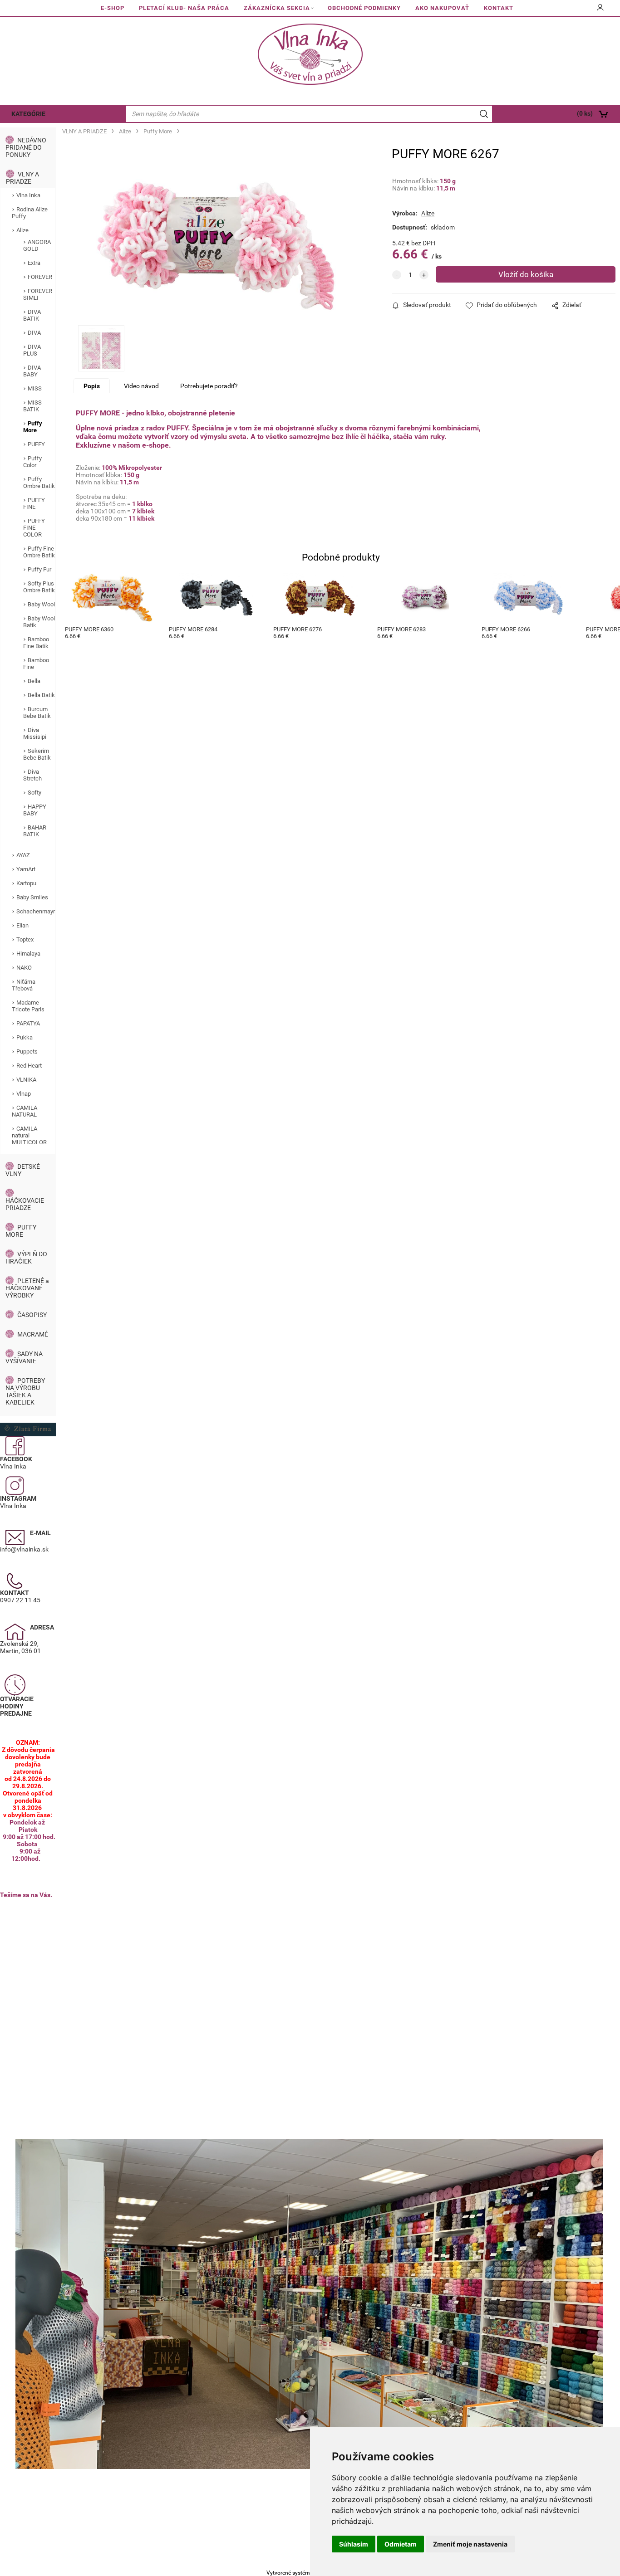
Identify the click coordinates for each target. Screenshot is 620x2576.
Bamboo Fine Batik (36, 643)
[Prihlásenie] (600, 10)
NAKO (24, 968)
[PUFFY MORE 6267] (216, 239)
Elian (22, 925)
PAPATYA (28, 1023)
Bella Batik (41, 695)
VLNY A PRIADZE (22, 178)
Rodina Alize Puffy (30, 213)
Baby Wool (41, 604)
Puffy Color (32, 462)
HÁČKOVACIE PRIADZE (25, 1204)
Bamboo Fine (36, 664)
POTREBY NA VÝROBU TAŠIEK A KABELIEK (25, 1391)
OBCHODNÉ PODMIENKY (364, 8)
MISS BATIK (32, 406)
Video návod (141, 386)
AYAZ (23, 855)
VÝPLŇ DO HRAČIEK (26, 1258)
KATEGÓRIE (28, 114)
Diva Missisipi (35, 733)
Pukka (25, 1037)
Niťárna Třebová (24, 985)
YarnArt (26, 869)
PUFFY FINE (34, 503)
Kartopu (26, 883)
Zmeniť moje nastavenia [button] (470, 2544)
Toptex (25, 939)
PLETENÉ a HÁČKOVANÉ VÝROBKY (27, 1288)
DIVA (34, 333)
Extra (34, 263)
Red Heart (29, 1066)
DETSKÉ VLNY (23, 1170)
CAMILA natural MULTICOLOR (29, 1135)
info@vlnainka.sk (24, 1549)
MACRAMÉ (33, 1334)
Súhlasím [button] (354, 2544)
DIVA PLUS (32, 350)
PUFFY (36, 444)
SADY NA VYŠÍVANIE (24, 1357)
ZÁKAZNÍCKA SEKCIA (277, 8)
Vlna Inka (28, 195)
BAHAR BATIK (35, 831)
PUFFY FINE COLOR (34, 528)
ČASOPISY (32, 1315)
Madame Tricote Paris (28, 1006)
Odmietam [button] (401, 2544)
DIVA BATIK (32, 315)
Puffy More (33, 427)
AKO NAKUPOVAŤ (442, 8)
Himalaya (28, 954)
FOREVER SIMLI (38, 294)
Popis (92, 386)
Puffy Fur (39, 569)
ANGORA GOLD (37, 245)
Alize (22, 230)
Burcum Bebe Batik (37, 712)
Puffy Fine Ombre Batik (39, 552)
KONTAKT (499, 8)
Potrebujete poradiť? (209, 386)
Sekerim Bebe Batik (37, 754)
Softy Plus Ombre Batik (39, 587)
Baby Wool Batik (39, 622)
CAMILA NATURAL (25, 1111)
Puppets (27, 1051)
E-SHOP (113, 8)
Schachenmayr (36, 911)
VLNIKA (26, 1080)
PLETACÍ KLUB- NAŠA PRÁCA (184, 8)
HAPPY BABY (35, 810)
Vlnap (24, 1094)
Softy (34, 793)
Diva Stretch (32, 775)
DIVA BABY (32, 371)
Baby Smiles (32, 897)
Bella (34, 681)
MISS (35, 388)
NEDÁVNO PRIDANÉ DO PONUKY (26, 147)
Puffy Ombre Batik (39, 483)
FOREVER (40, 277)
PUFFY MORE (21, 1231)
